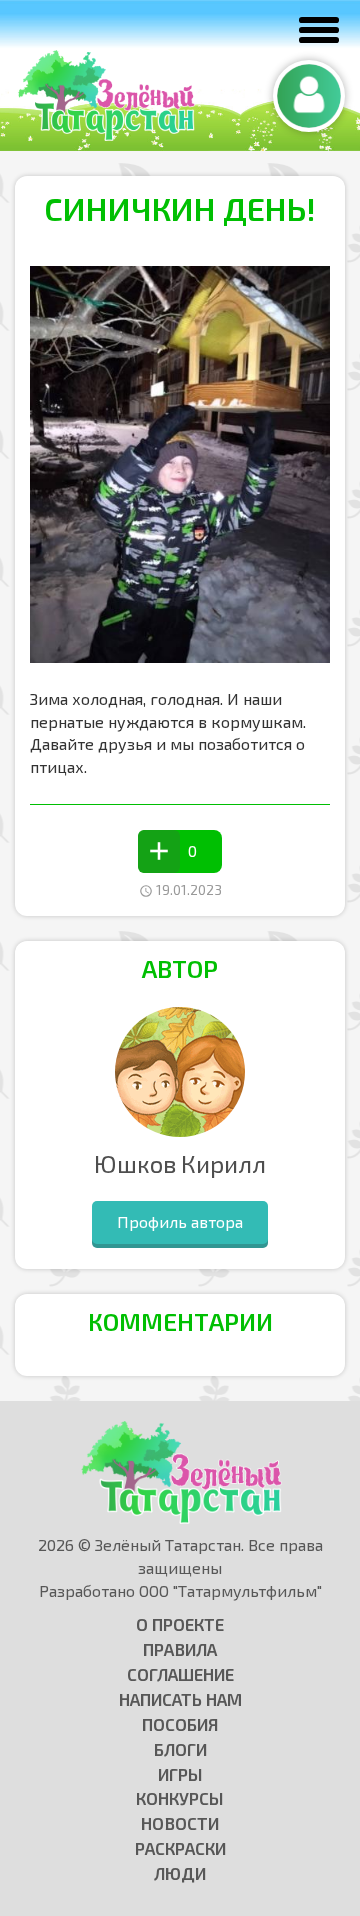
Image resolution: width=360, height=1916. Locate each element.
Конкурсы (180, 1798)
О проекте (180, 1624)
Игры (180, 1774)
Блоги (180, 1749)
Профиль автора (180, 1221)
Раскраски (180, 1848)
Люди (180, 1873)
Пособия (180, 1724)
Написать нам (180, 1699)
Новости (180, 1823)
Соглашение (180, 1674)
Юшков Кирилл (180, 1163)
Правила (180, 1649)
